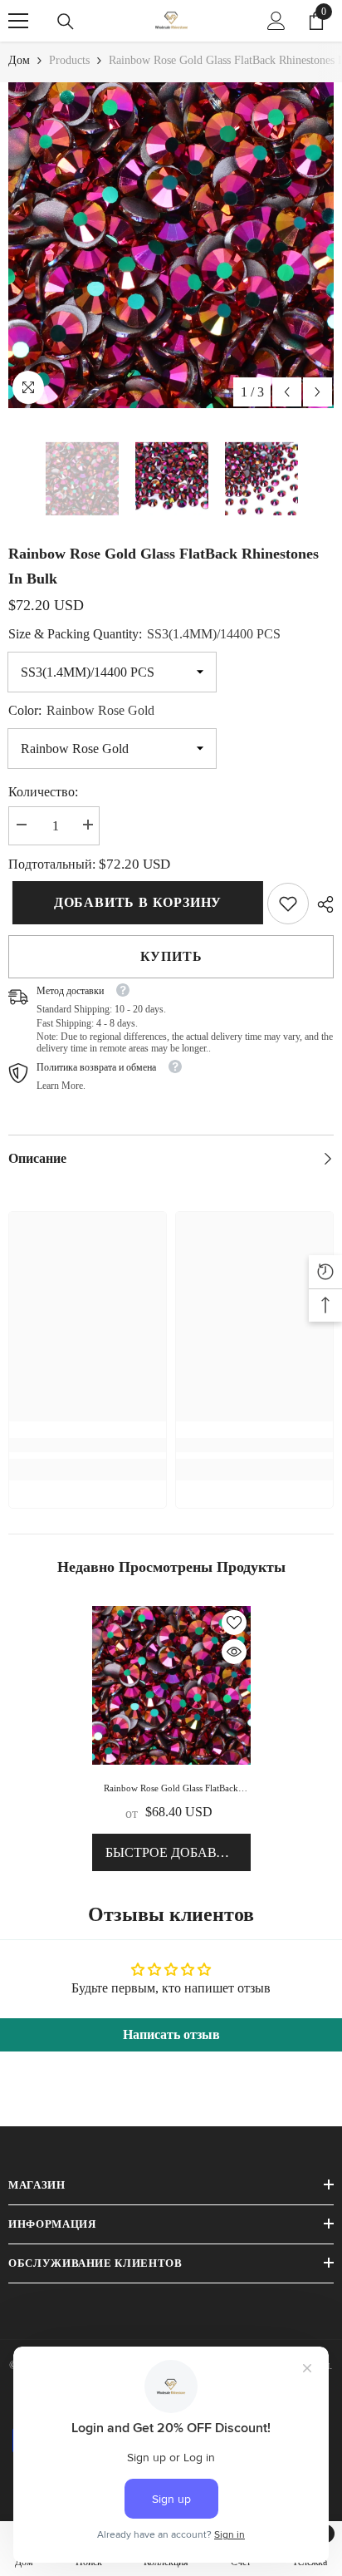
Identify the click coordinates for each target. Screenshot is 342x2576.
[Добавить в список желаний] (234, 1623)
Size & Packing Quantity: (144, 634)
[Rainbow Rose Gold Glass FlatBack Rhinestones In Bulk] (171, 1685)
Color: (81, 710)
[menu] (18, 21)
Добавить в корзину (134, 902)
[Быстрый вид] (234, 1652)
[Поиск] (66, 22)
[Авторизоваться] (276, 21)
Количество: (43, 792)
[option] (171, 245)
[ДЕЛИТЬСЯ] (321, 904)
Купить (171, 956)
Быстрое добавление (178, 1852)
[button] (287, 392)
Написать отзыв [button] (171, 2034)
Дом (19, 60)
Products (69, 60)
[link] (288, 904)
